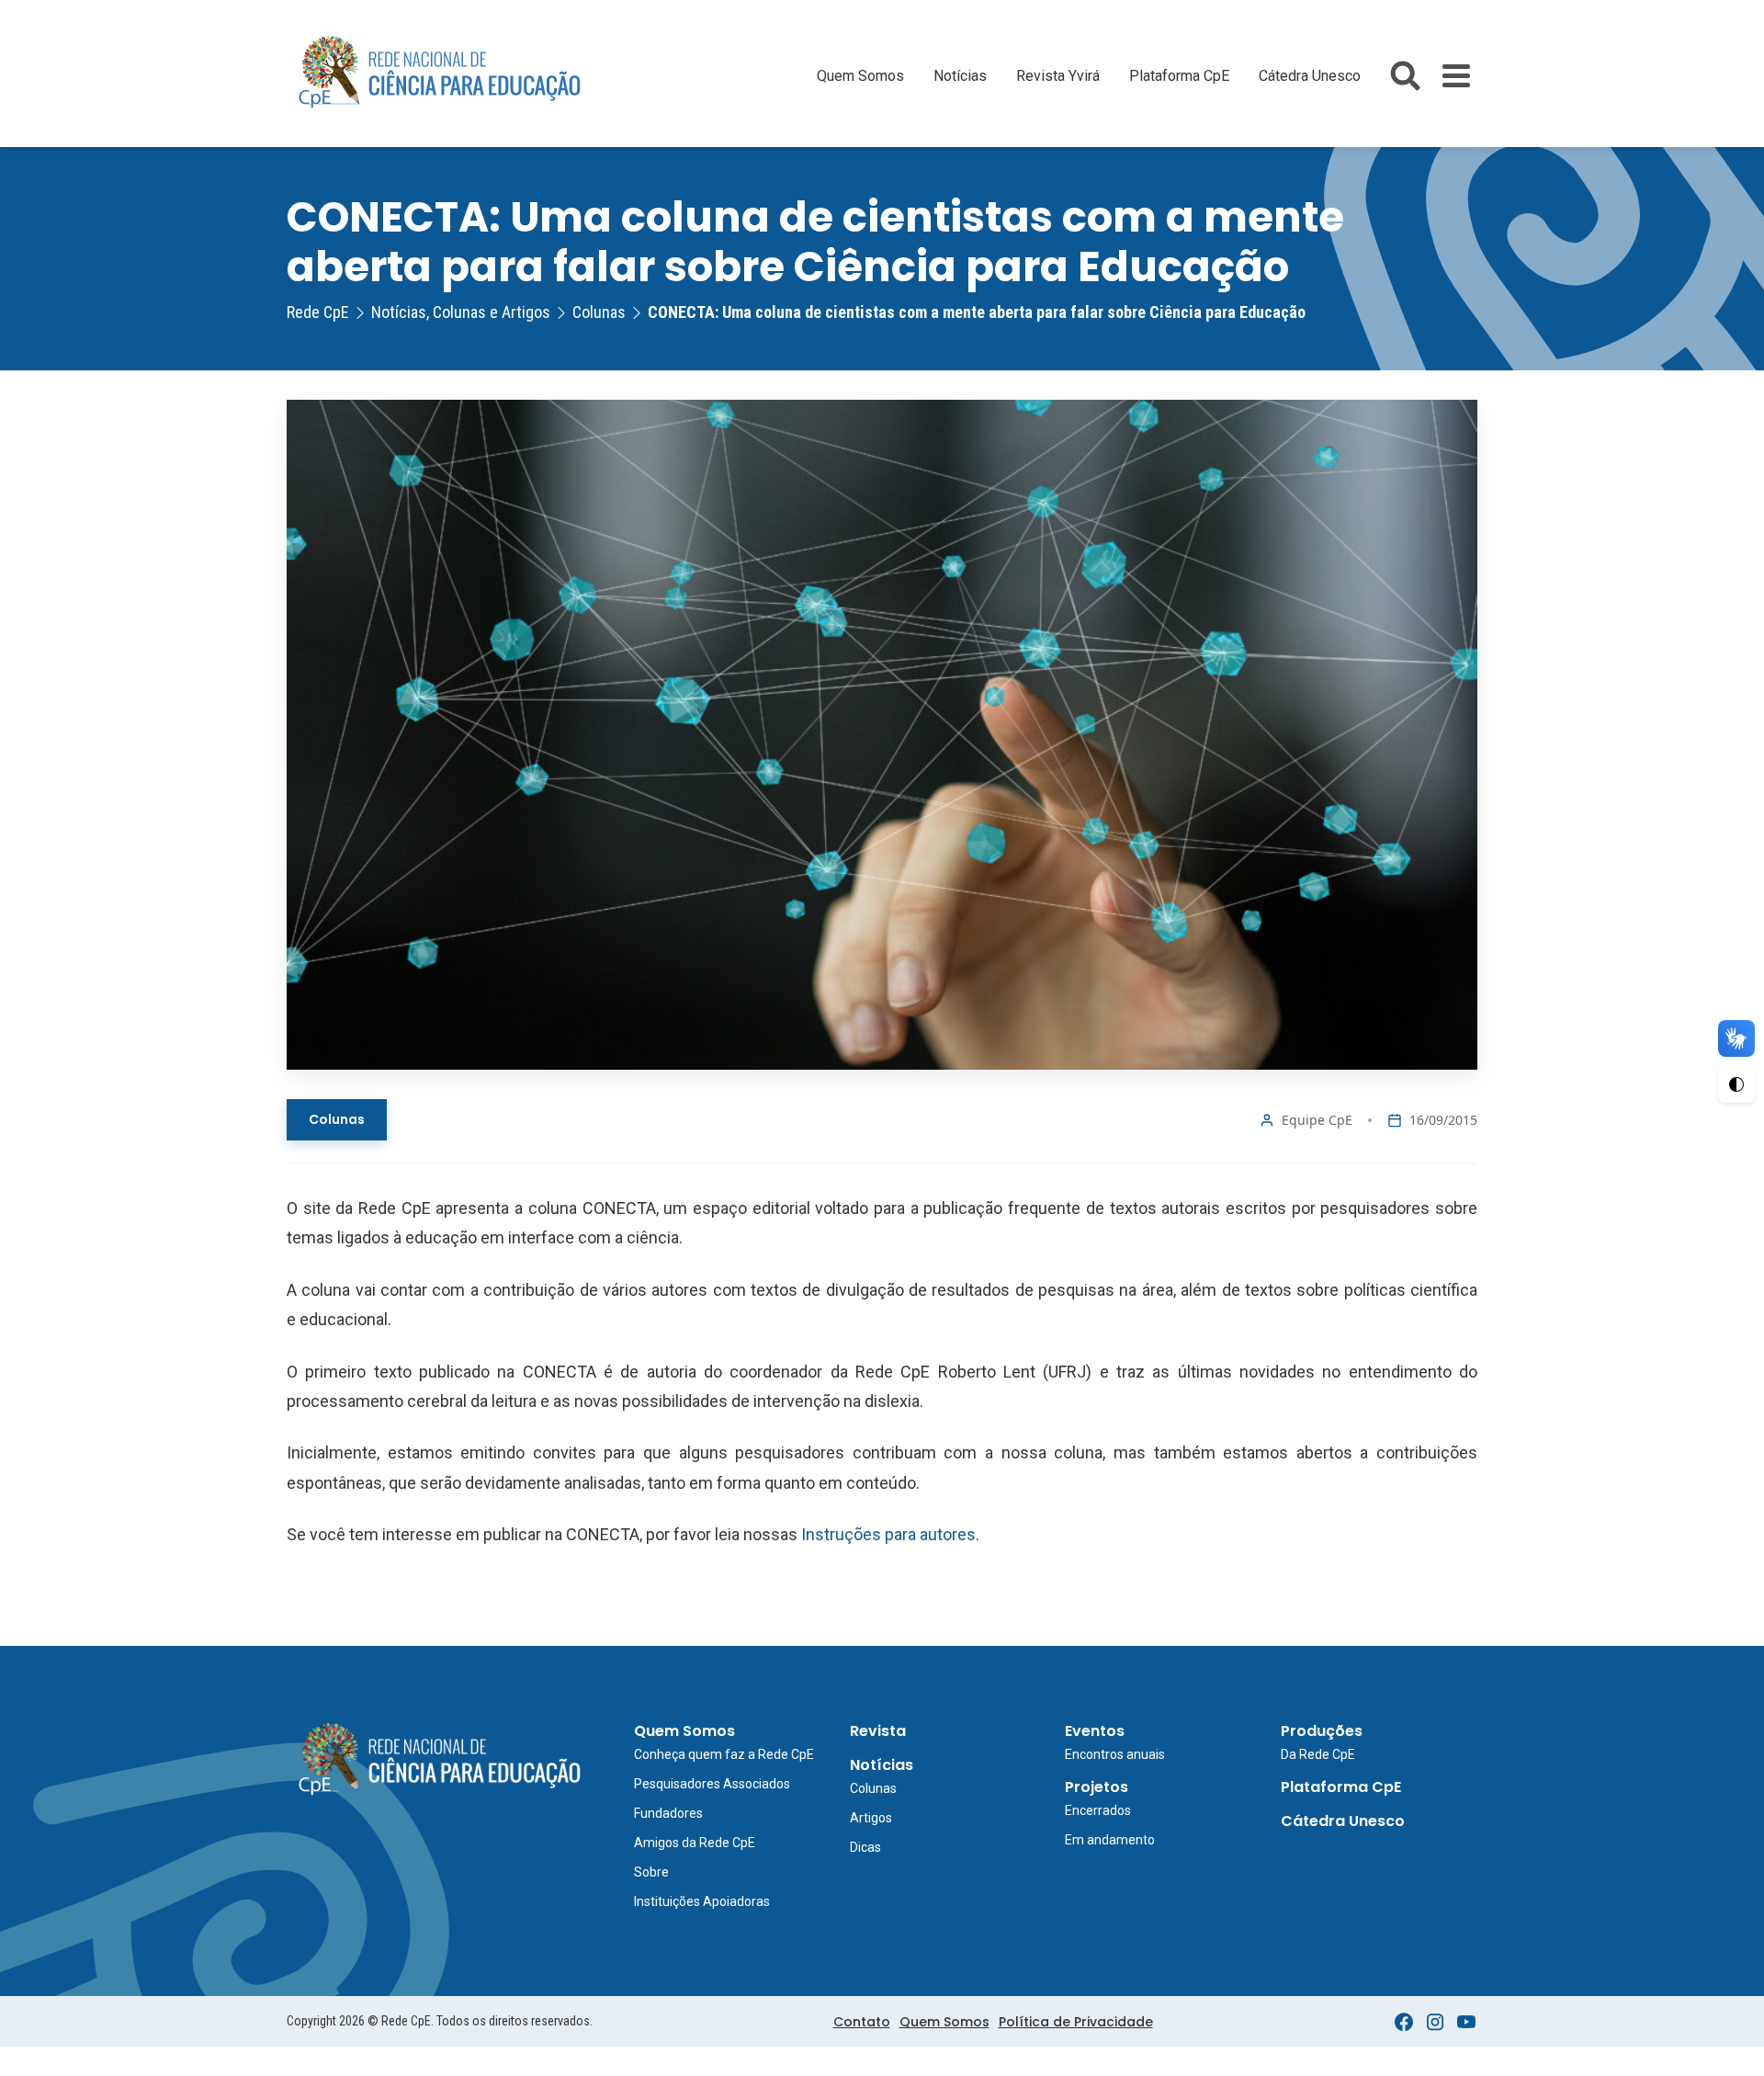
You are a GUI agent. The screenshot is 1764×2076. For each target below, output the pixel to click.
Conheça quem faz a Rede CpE (724, 1754)
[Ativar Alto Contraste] (1736, 1084)
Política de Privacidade (1076, 2022)
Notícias (960, 76)
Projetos (1097, 1787)
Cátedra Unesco (1310, 76)
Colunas (337, 1119)
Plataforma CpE (1179, 76)
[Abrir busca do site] (1405, 76)
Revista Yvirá (1058, 76)
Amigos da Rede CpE (695, 1843)
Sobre (651, 1872)
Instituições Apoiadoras (702, 1901)
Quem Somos (860, 76)
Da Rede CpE (1318, 1754)
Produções (1322, 1731)
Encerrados (1098, 1810)
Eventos (1095, 1731)
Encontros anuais (1115, 1754)
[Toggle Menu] (1456, 76)
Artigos (871, 1818)
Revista (878, 1731)
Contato (862, 2022)
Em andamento (1110, 1840)
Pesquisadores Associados (712, 1784)
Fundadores (668, 1813)
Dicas (865, 1847)
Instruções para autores (888, 1534)
